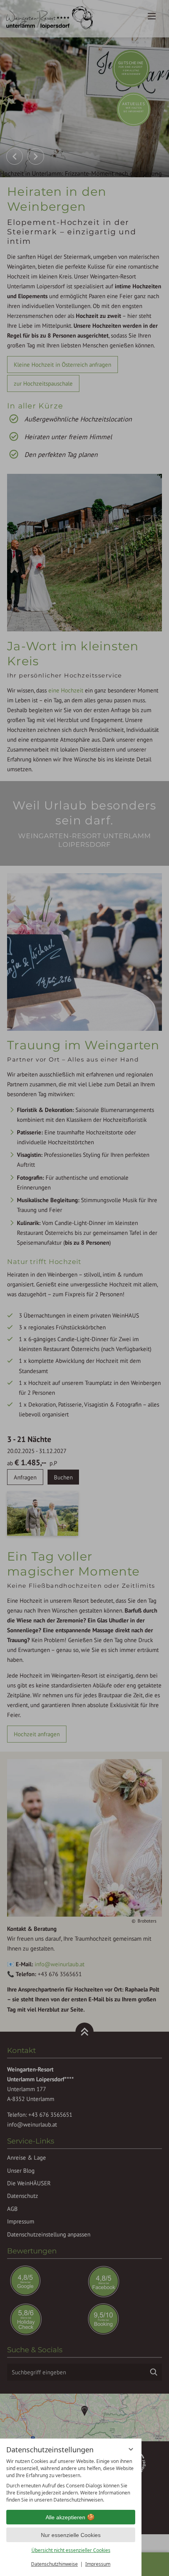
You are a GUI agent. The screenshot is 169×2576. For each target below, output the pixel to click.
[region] (71, 2481)
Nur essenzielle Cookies (71, 2535)
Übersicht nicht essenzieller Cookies (71, 2550)
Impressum (98, 2564)
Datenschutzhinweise (54, 2564)
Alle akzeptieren (65, 2517)
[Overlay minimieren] (131, 2449)
